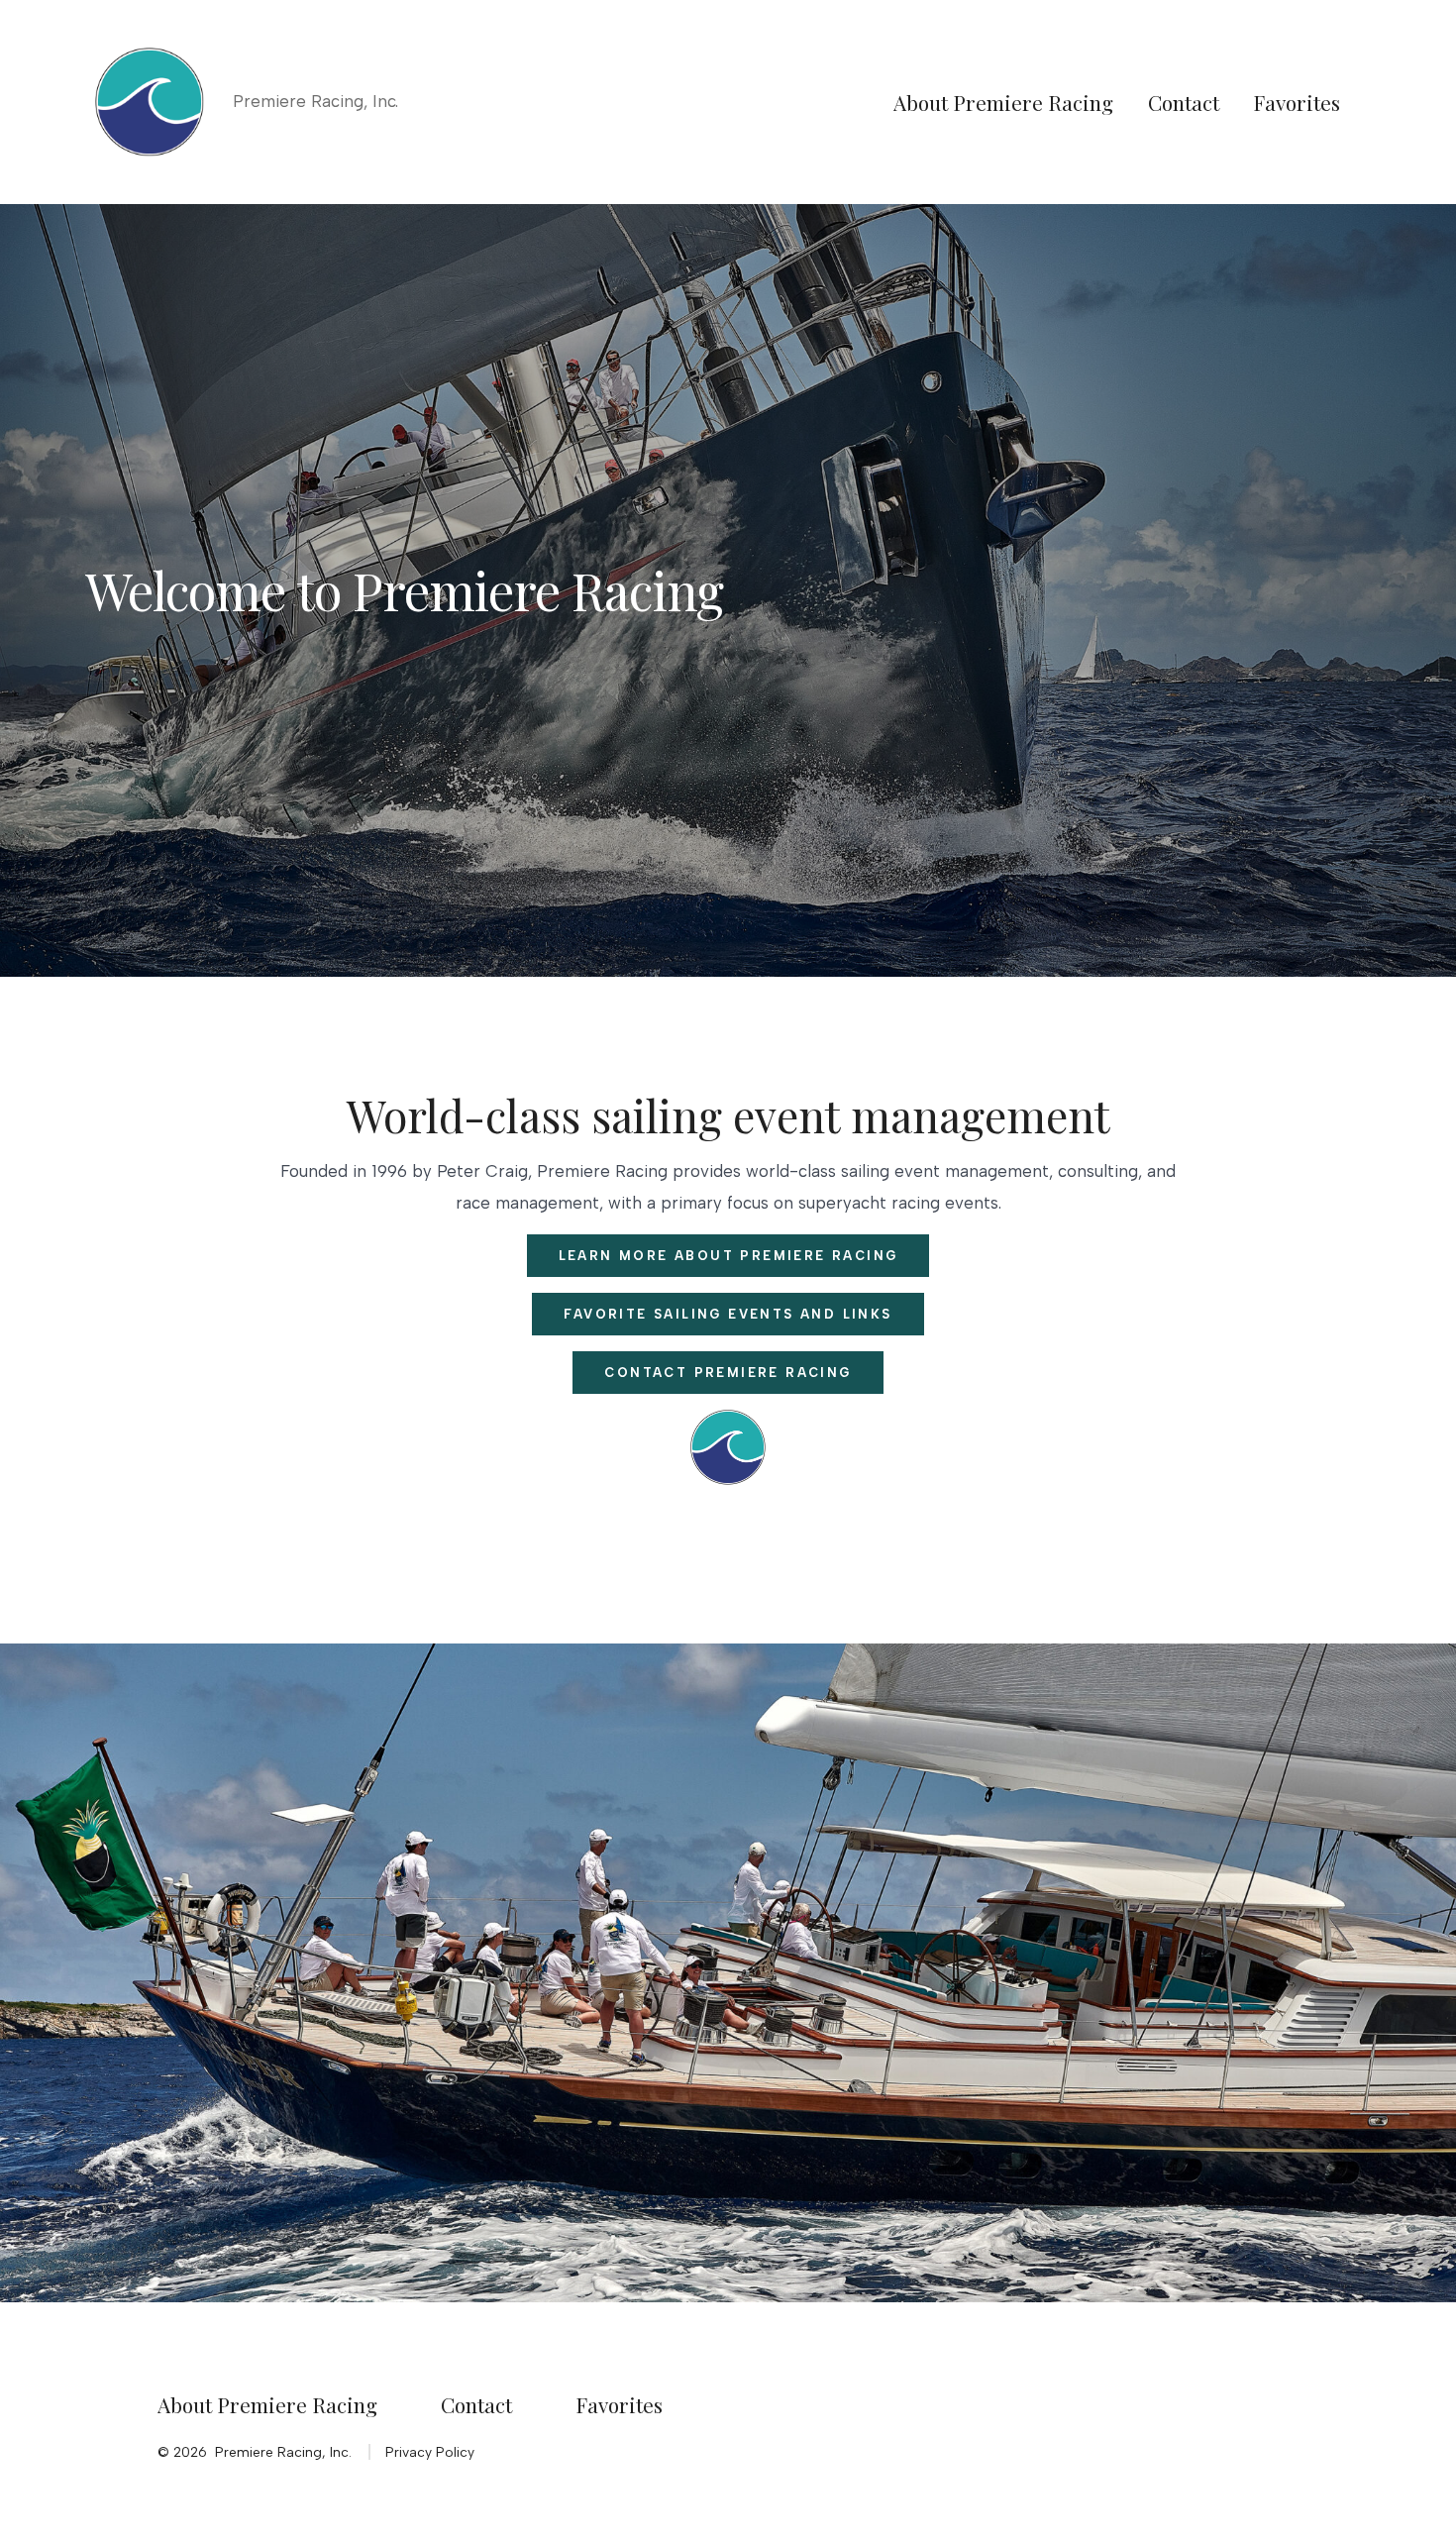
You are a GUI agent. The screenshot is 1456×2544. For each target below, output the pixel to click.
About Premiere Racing (1003, 102)
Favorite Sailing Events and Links (728, 1314)
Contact (1184, 102)
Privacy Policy (430, 2452)
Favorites (1297, 102)
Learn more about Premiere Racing (728, 1256)
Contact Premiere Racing (728, 1373)
